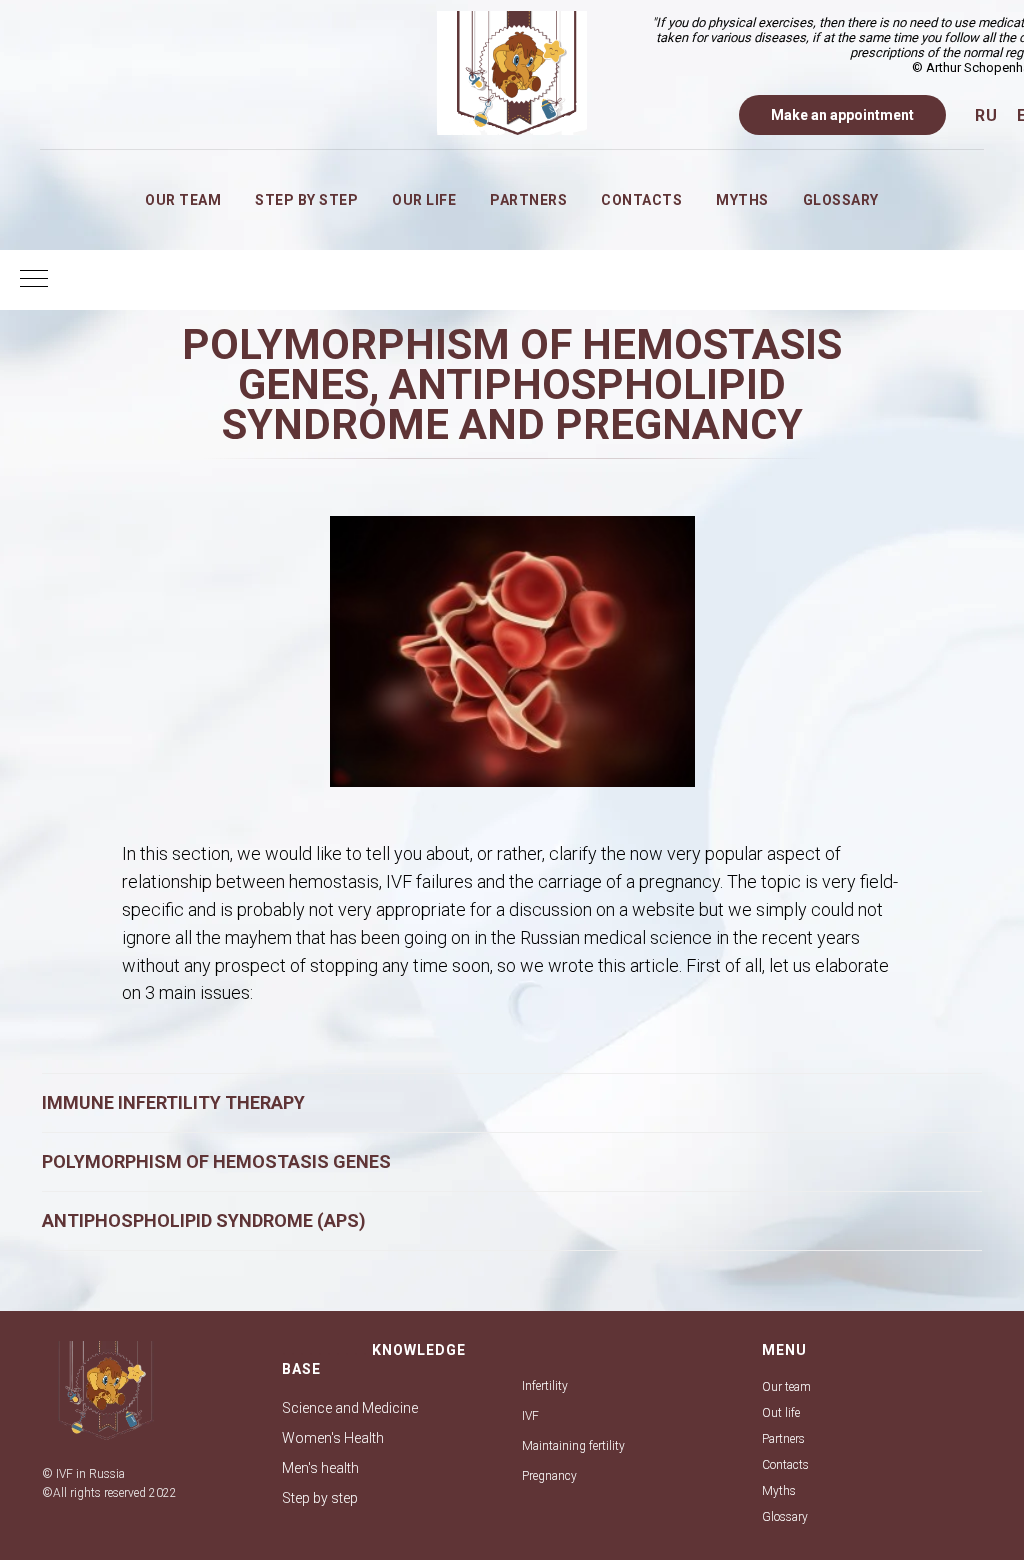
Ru (986, 115)
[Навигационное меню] (34, 280)
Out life (781, 1413)
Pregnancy (549, 1476)
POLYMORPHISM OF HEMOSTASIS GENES (216, 1161)
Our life (424, 200)
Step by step (306, 200)
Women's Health (333, 1438)
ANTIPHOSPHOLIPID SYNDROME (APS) (204, 1220)
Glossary (841, 200)
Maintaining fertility (573, 1446)
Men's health (320, 1468)
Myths (742, 200)
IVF (530, 1416)
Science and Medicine (350, 1408)
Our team (183, 200)
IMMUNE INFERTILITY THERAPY (173, 1102)
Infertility (545, 1386)
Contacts (641, 200)
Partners (528, 200)
